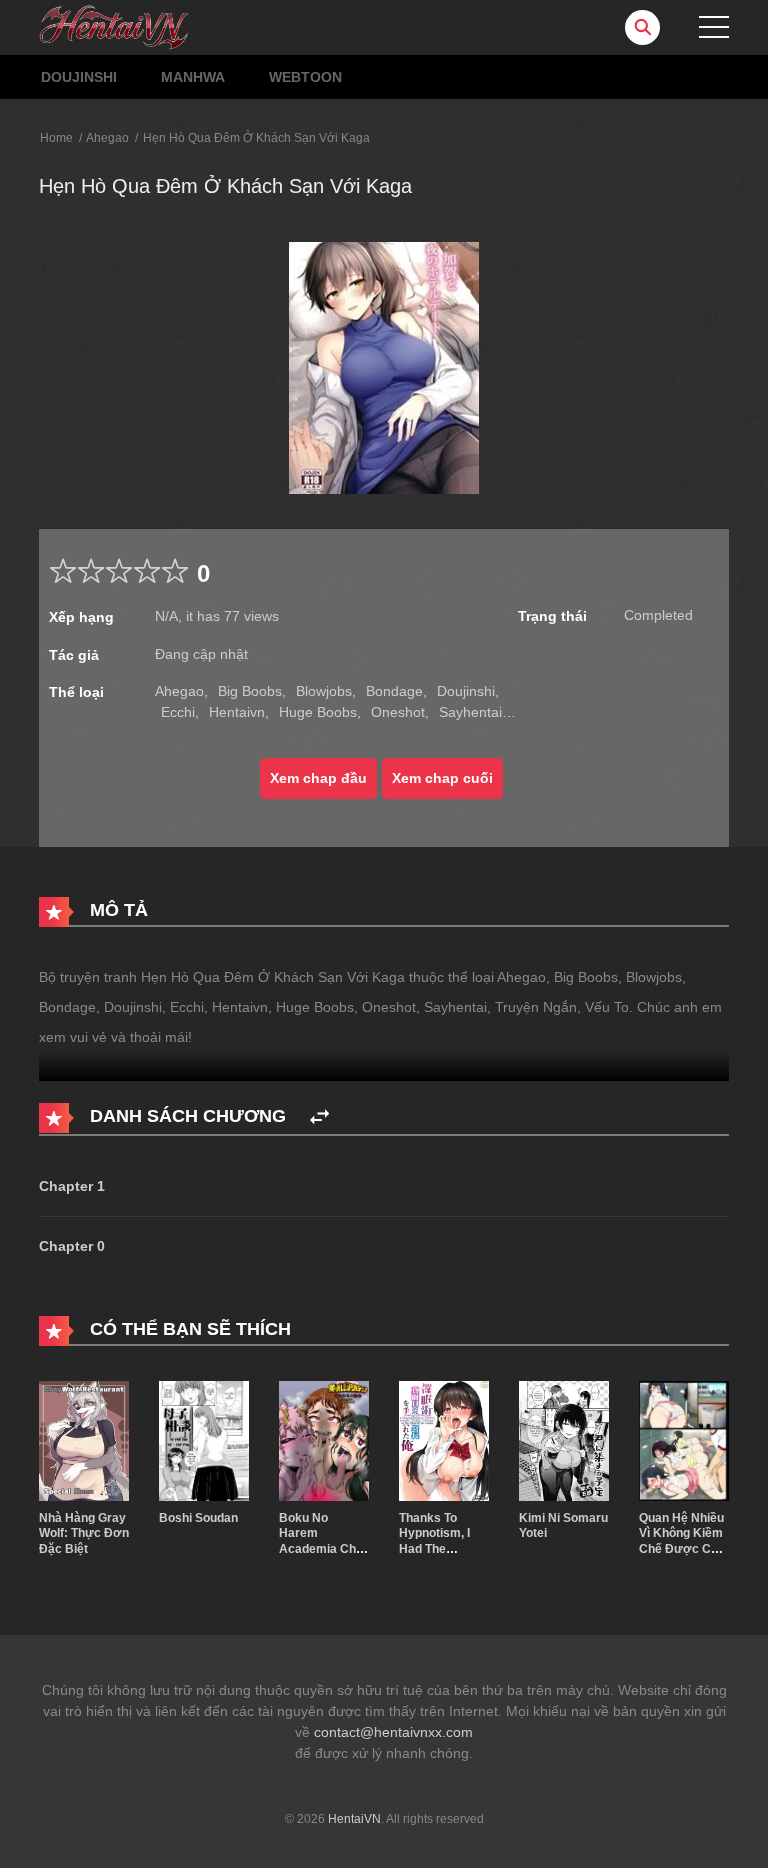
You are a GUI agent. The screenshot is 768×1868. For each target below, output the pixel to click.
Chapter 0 (72, 1246)
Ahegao (107, 138)
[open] (714, 27)
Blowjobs (324, 691)
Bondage (394, 691)
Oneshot (398, 712)
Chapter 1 (72, 1186)
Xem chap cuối (442, 778)
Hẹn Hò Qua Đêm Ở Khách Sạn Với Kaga (256, 138)
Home (56, 138)
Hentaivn (237, 712)
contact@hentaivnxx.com (393, 1732)
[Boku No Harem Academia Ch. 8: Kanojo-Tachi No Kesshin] (324, 1439)
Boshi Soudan (198, 1518)
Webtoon (305, 77)
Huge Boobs (318, 712)
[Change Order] (319, 1117)
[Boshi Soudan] (204, 1439)
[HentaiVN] (114, 26)
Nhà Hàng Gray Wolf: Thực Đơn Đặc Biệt (84, 1533)
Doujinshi (79, 77)
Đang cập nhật (201, 654)
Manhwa (193, 77)
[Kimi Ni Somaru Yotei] (564, 1439)
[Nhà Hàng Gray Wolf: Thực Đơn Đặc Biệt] (84, 1439)
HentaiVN (354, 1819)
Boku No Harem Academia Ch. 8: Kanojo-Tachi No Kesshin (323, 1549)
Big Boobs (250, 691)
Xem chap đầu (318, 778)
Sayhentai (470, 712)
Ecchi (178, 712)
